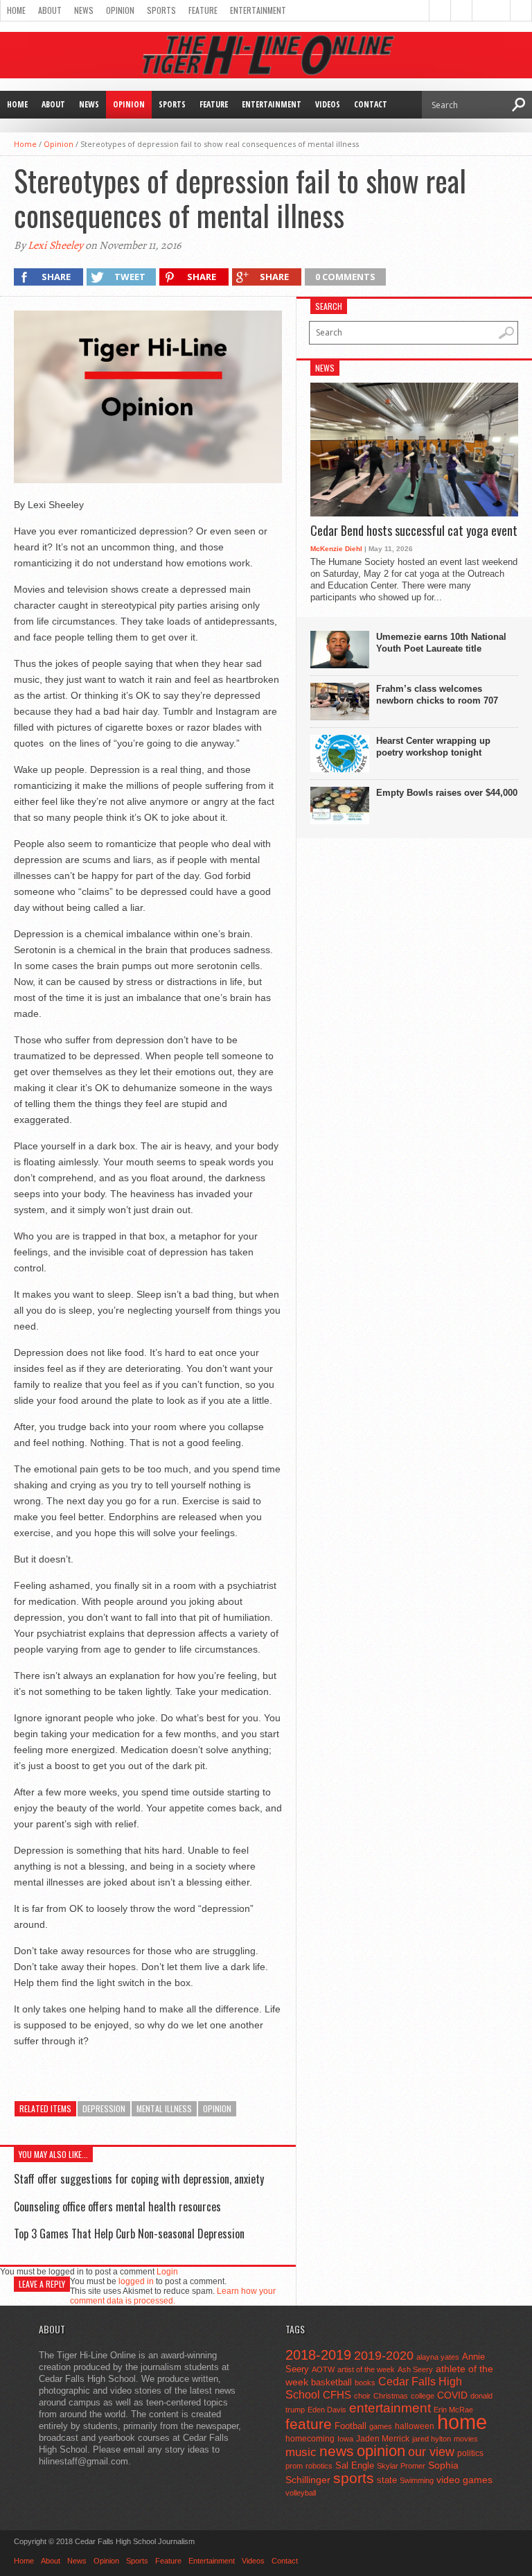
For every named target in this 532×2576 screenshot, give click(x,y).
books (365, 2383)
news (337, 2451)
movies (466, 2439)
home (462, 2422)
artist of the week (366, 2369)
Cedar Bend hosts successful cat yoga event (414, 531)
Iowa (345, 2439)
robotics (319, 2466)
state (387, 2480)
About (50, 10)
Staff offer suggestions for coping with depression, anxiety (139, 2179)
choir (362, 2396)
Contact (371, 104)
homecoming (310, 2439)
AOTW (323, 2369)
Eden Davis (327, 2410)
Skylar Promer (401, 2466)
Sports (161, 10)
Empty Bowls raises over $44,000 (447, 793)
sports (354, 2478)
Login (167, 2272)
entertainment (390, 2408)
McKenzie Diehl (336, 549)
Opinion (120, 10)
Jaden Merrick (383, 2439)
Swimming (417, 2480)
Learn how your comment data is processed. (173, 2296)
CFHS (337, 2395)
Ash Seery (415, 2369)
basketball (331, 2382)
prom (294, 2466)
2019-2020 (384, 2356)
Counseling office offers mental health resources (117, 2207)
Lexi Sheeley (55, 245)
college (423, 2396)
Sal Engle (355, 2465)
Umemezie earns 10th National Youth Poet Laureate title (441, 643)
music (301, 2452)
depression (104, 2108)
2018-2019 (318, 2355)
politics (470, 2453)
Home (16, 10)
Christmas (391, 2396)
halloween (415, 2426)
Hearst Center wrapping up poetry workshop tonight (433, 747)
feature (309, 2424)
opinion (217, 2108)
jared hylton (432, 2439)
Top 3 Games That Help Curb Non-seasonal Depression (129, 2234)
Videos (328, 104)
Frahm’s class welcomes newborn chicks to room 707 (437, 695)
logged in (136, 2281)
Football (351, 2426)
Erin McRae (453, 2410)
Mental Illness (164, 2108)
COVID (452, 2395)
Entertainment (258, 10)
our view (431, 2452)
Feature (203, 10)
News (84, 10)
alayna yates (438, 2357)
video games (464, 2480)
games (381, 2426)
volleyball (301, 2493)
